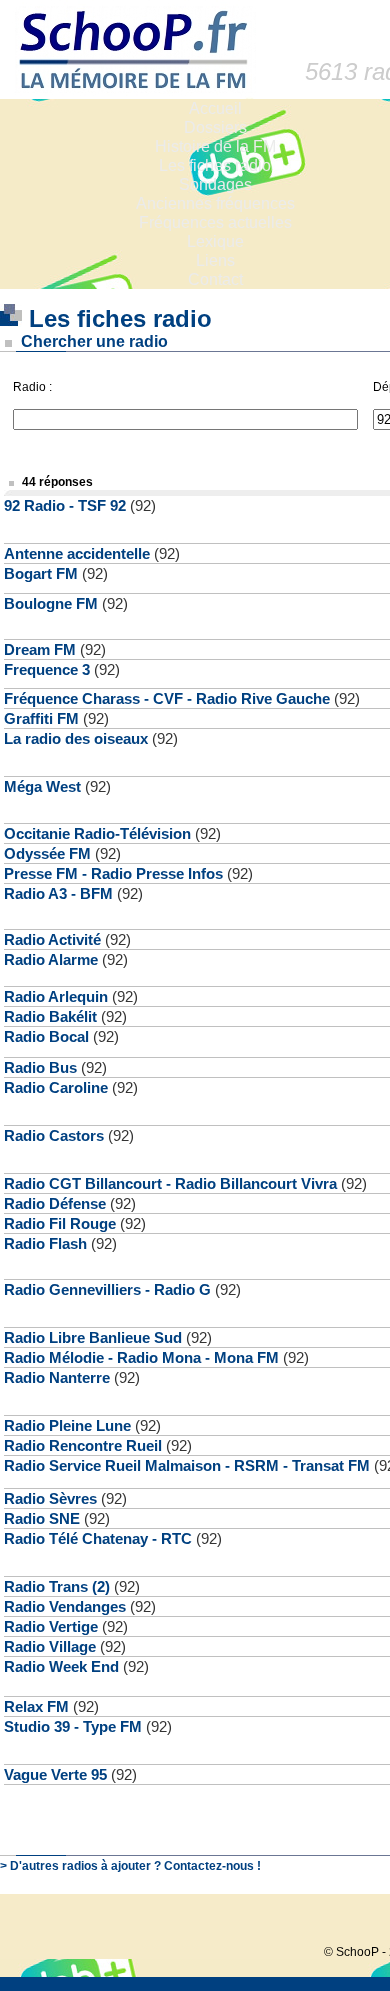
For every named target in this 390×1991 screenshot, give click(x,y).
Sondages (215, 184)
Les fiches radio (215, 165)
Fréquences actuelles (215, 222)
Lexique (215, 241)
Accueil (215, 108)
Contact (215, 279)
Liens (215, 260)
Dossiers (215, 127)
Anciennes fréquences (215, 203)
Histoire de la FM (215, 146)
